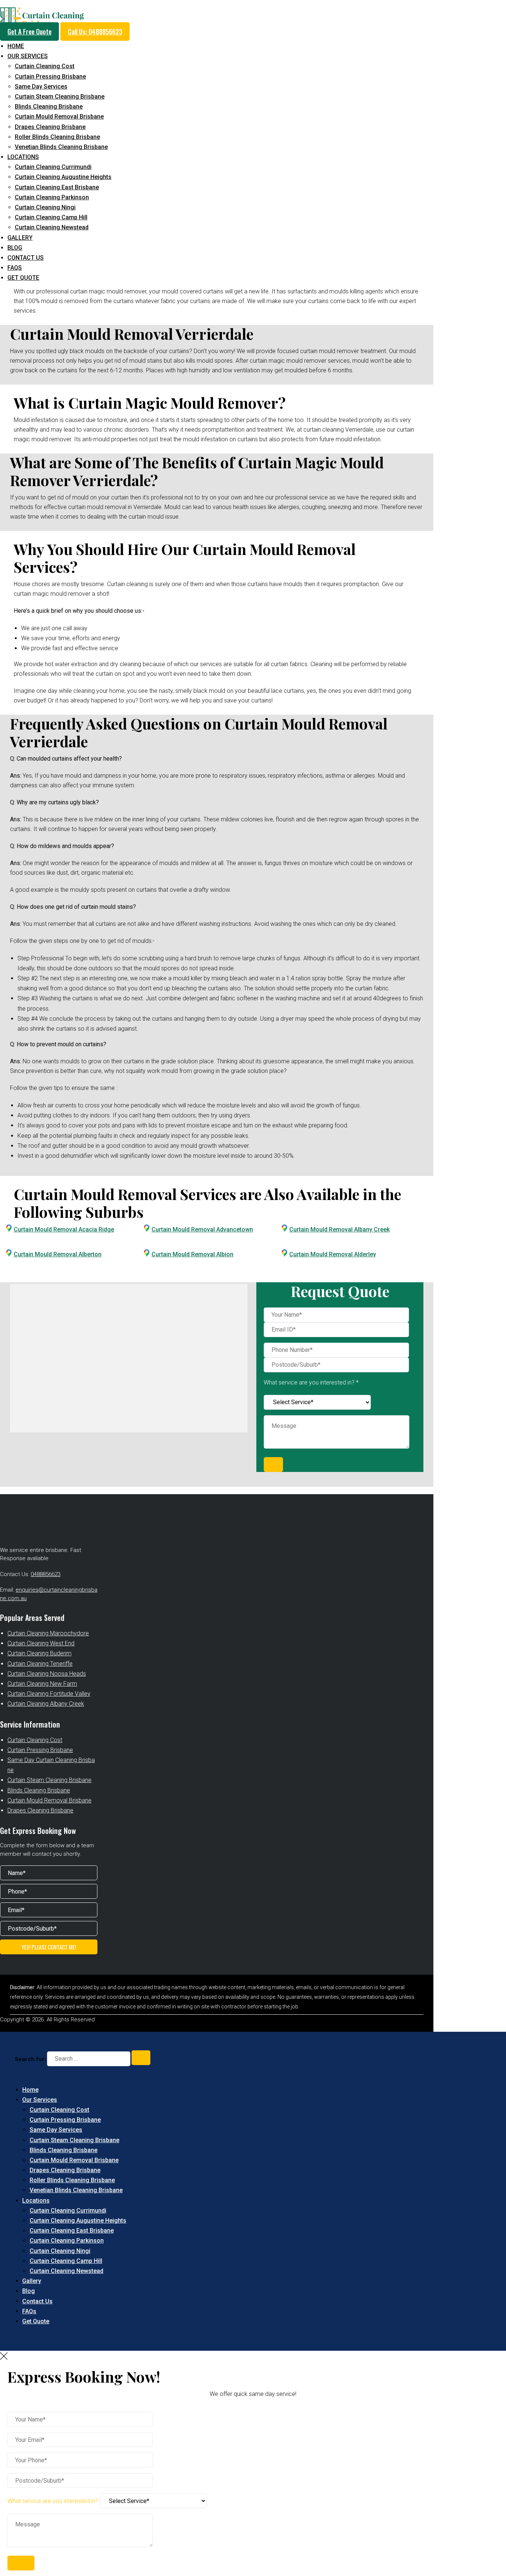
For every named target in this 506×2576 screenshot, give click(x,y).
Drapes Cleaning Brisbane (50, 127)
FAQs (15, 268)
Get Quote (23, 278)
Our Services (28, 56)
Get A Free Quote (29, 31)
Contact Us (26, 258)
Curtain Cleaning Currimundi (53, 167)
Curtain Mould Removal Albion (192, 1254)
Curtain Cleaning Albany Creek (46, 1704)
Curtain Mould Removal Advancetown (202, 1229)
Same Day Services (41, 87)
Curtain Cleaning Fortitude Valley (49, 1694)
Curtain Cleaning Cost (45, 66)
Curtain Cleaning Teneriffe (40, 1664)
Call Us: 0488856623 (95, 31)
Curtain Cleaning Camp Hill (51, 217)
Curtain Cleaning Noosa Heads (47, 1674)
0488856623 (46, 1574)
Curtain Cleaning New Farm (42, 1684)
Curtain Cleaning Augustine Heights (63, 177)
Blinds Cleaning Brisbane (49, 107)
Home (16, 46)
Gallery (20, 238)
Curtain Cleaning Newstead (52, 227)
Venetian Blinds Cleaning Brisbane (61, 147)
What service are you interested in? (54, 2501)
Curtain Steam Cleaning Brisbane (60, 97)
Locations (23, 157)
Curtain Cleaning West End (41, 1643)
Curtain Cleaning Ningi (45, 207)
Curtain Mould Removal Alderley (333, 1254)
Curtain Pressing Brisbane (50, 77)
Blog (15, 248)
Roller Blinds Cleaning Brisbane (57, 137)
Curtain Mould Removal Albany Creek (339, 1229)
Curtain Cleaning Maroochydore (48, 1633)
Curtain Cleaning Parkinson (52, 197)
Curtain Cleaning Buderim (39, 1653)
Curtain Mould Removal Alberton (58, 1254)
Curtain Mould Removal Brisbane (59, 117)
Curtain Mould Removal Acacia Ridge (64, 1229)
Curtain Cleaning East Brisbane (57, 187)
